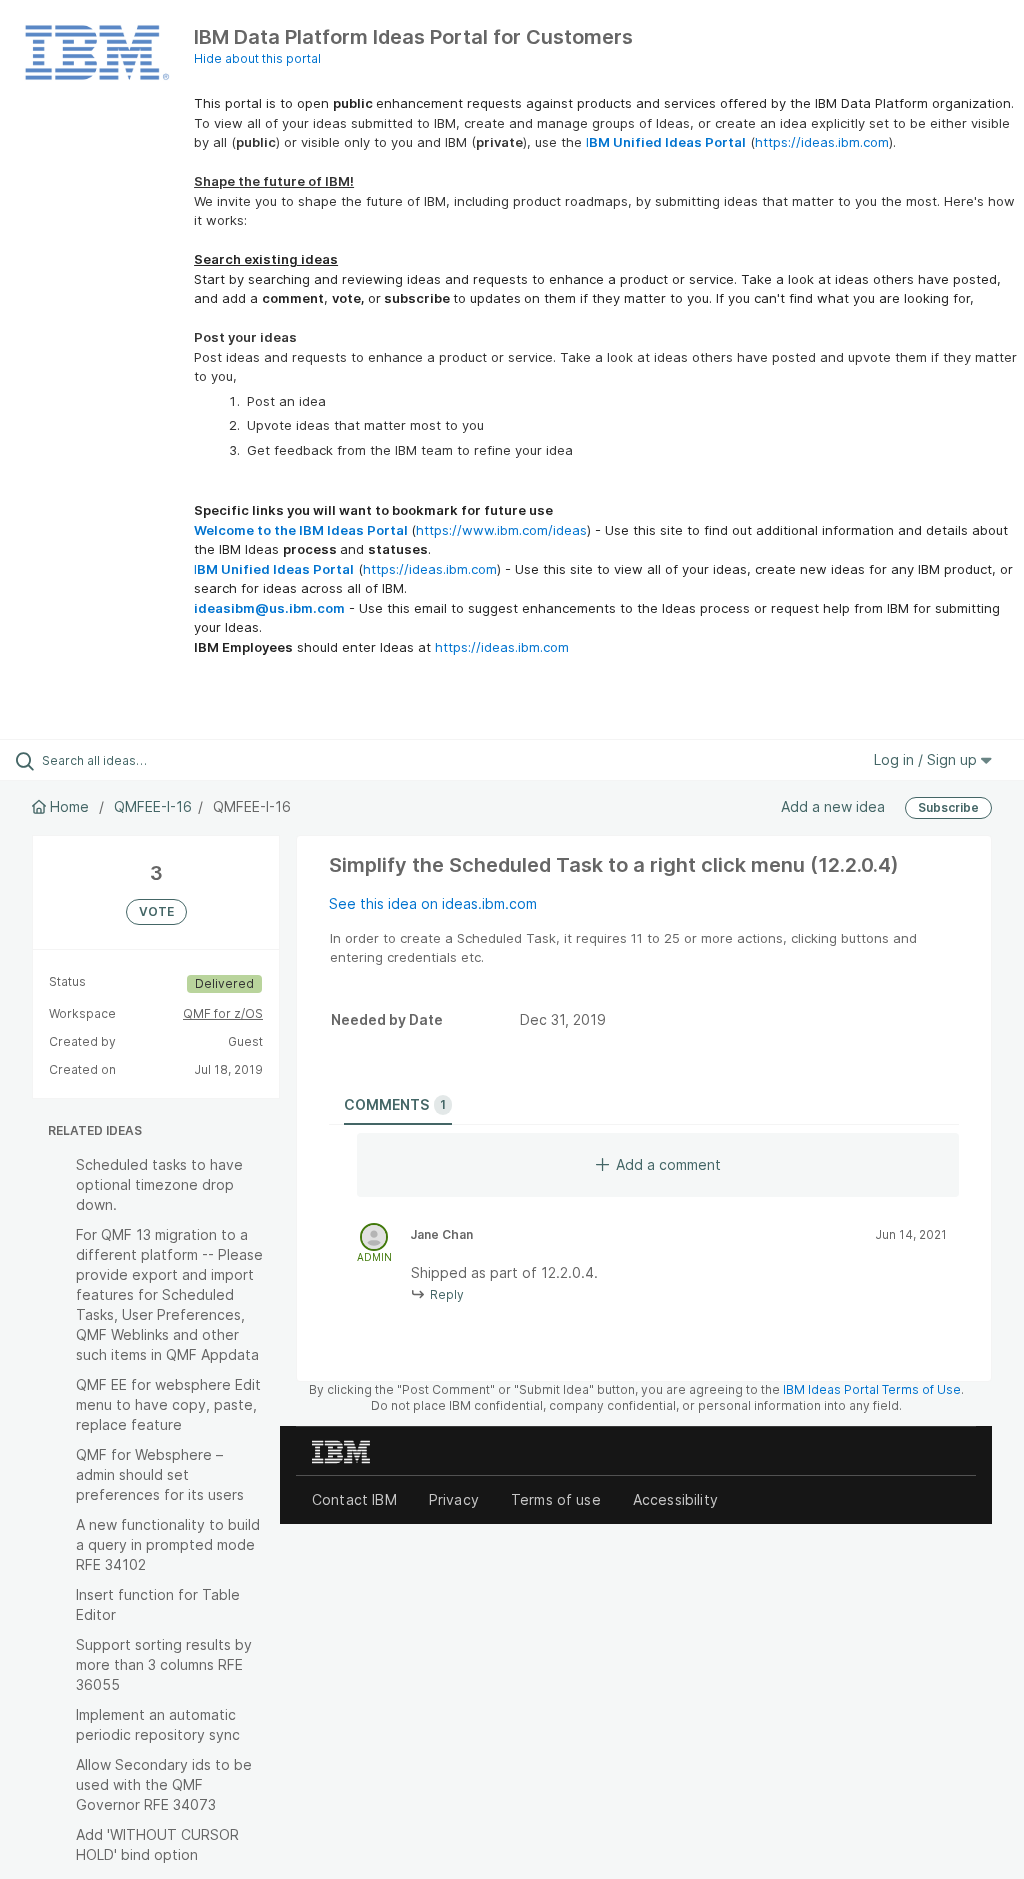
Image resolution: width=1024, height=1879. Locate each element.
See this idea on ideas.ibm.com (433, 903)
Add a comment (668, 1164)
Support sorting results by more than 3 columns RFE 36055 (164, 1664)
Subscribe (948, 807)
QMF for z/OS (223, 1013)
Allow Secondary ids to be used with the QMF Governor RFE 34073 (164, 1784)
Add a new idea (833, 806)
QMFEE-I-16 (153, 806)
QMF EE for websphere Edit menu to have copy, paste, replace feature (168, 1404)
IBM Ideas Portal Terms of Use (872, 1389)
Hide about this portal (257, 58)
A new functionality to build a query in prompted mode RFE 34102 (168, 1544)
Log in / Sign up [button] (927, 759)
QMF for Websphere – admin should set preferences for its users (160, 1474)
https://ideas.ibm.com (822, 142)
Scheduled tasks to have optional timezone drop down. (159, 1184)
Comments (395, 1104)
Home (69, 806)
